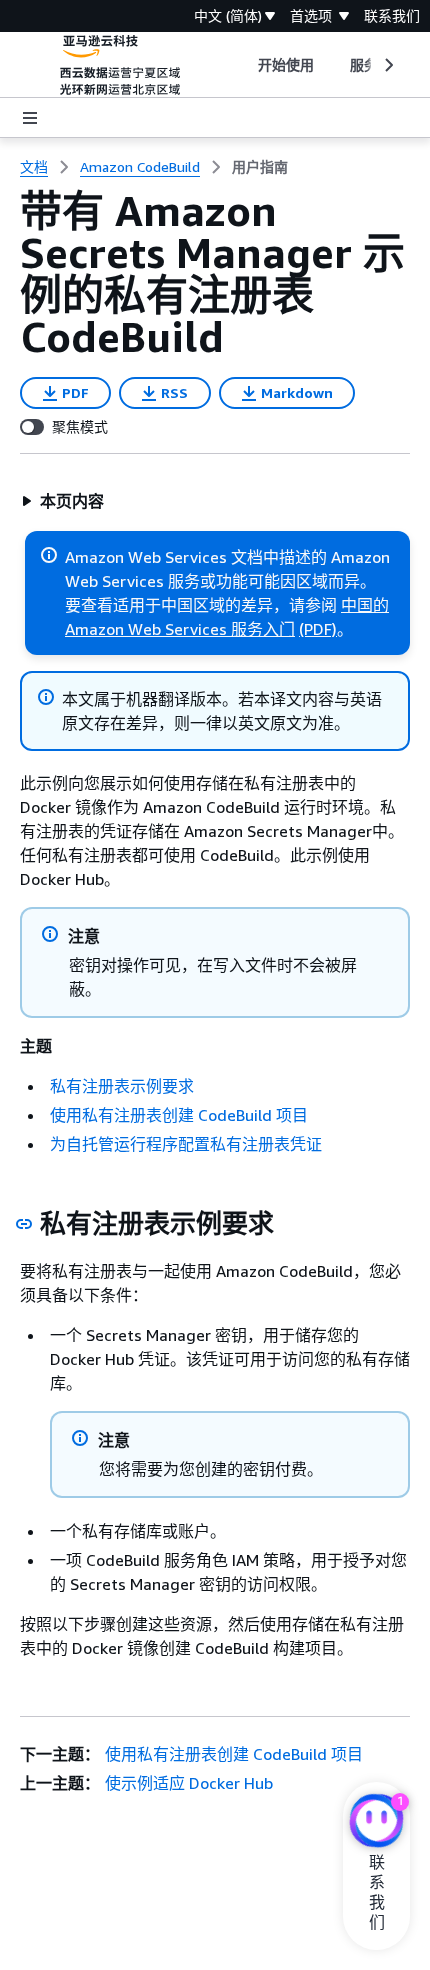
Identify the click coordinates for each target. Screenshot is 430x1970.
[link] (260, 167)
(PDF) (318, 629)
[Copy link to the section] (24, 1224)
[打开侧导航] (30, 118)
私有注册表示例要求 (122, 1086)
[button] (62, 501)
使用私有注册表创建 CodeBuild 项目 (179, 1115)
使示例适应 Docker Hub (189, 1783)
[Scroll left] (242, 65)
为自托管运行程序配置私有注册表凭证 (186, 1144)
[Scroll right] (387, 65)
